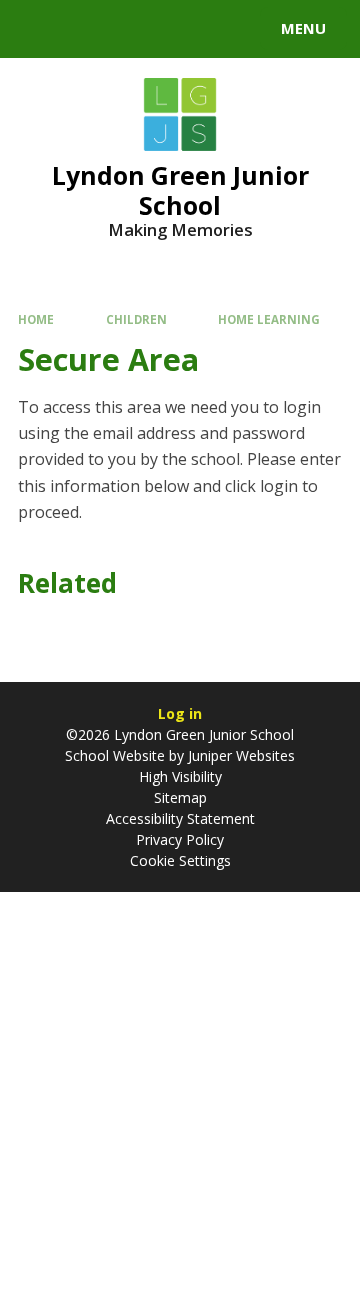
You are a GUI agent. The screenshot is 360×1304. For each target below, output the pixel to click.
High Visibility (180, 776)
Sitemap (180, 797)
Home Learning (269, 319)
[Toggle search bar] (38, 29)
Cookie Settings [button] (180, 860)
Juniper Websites (239, 755)
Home (36, 319)
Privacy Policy (180, 839)
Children (136, 319)
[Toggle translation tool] (88, 29)
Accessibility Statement (180, 818)
